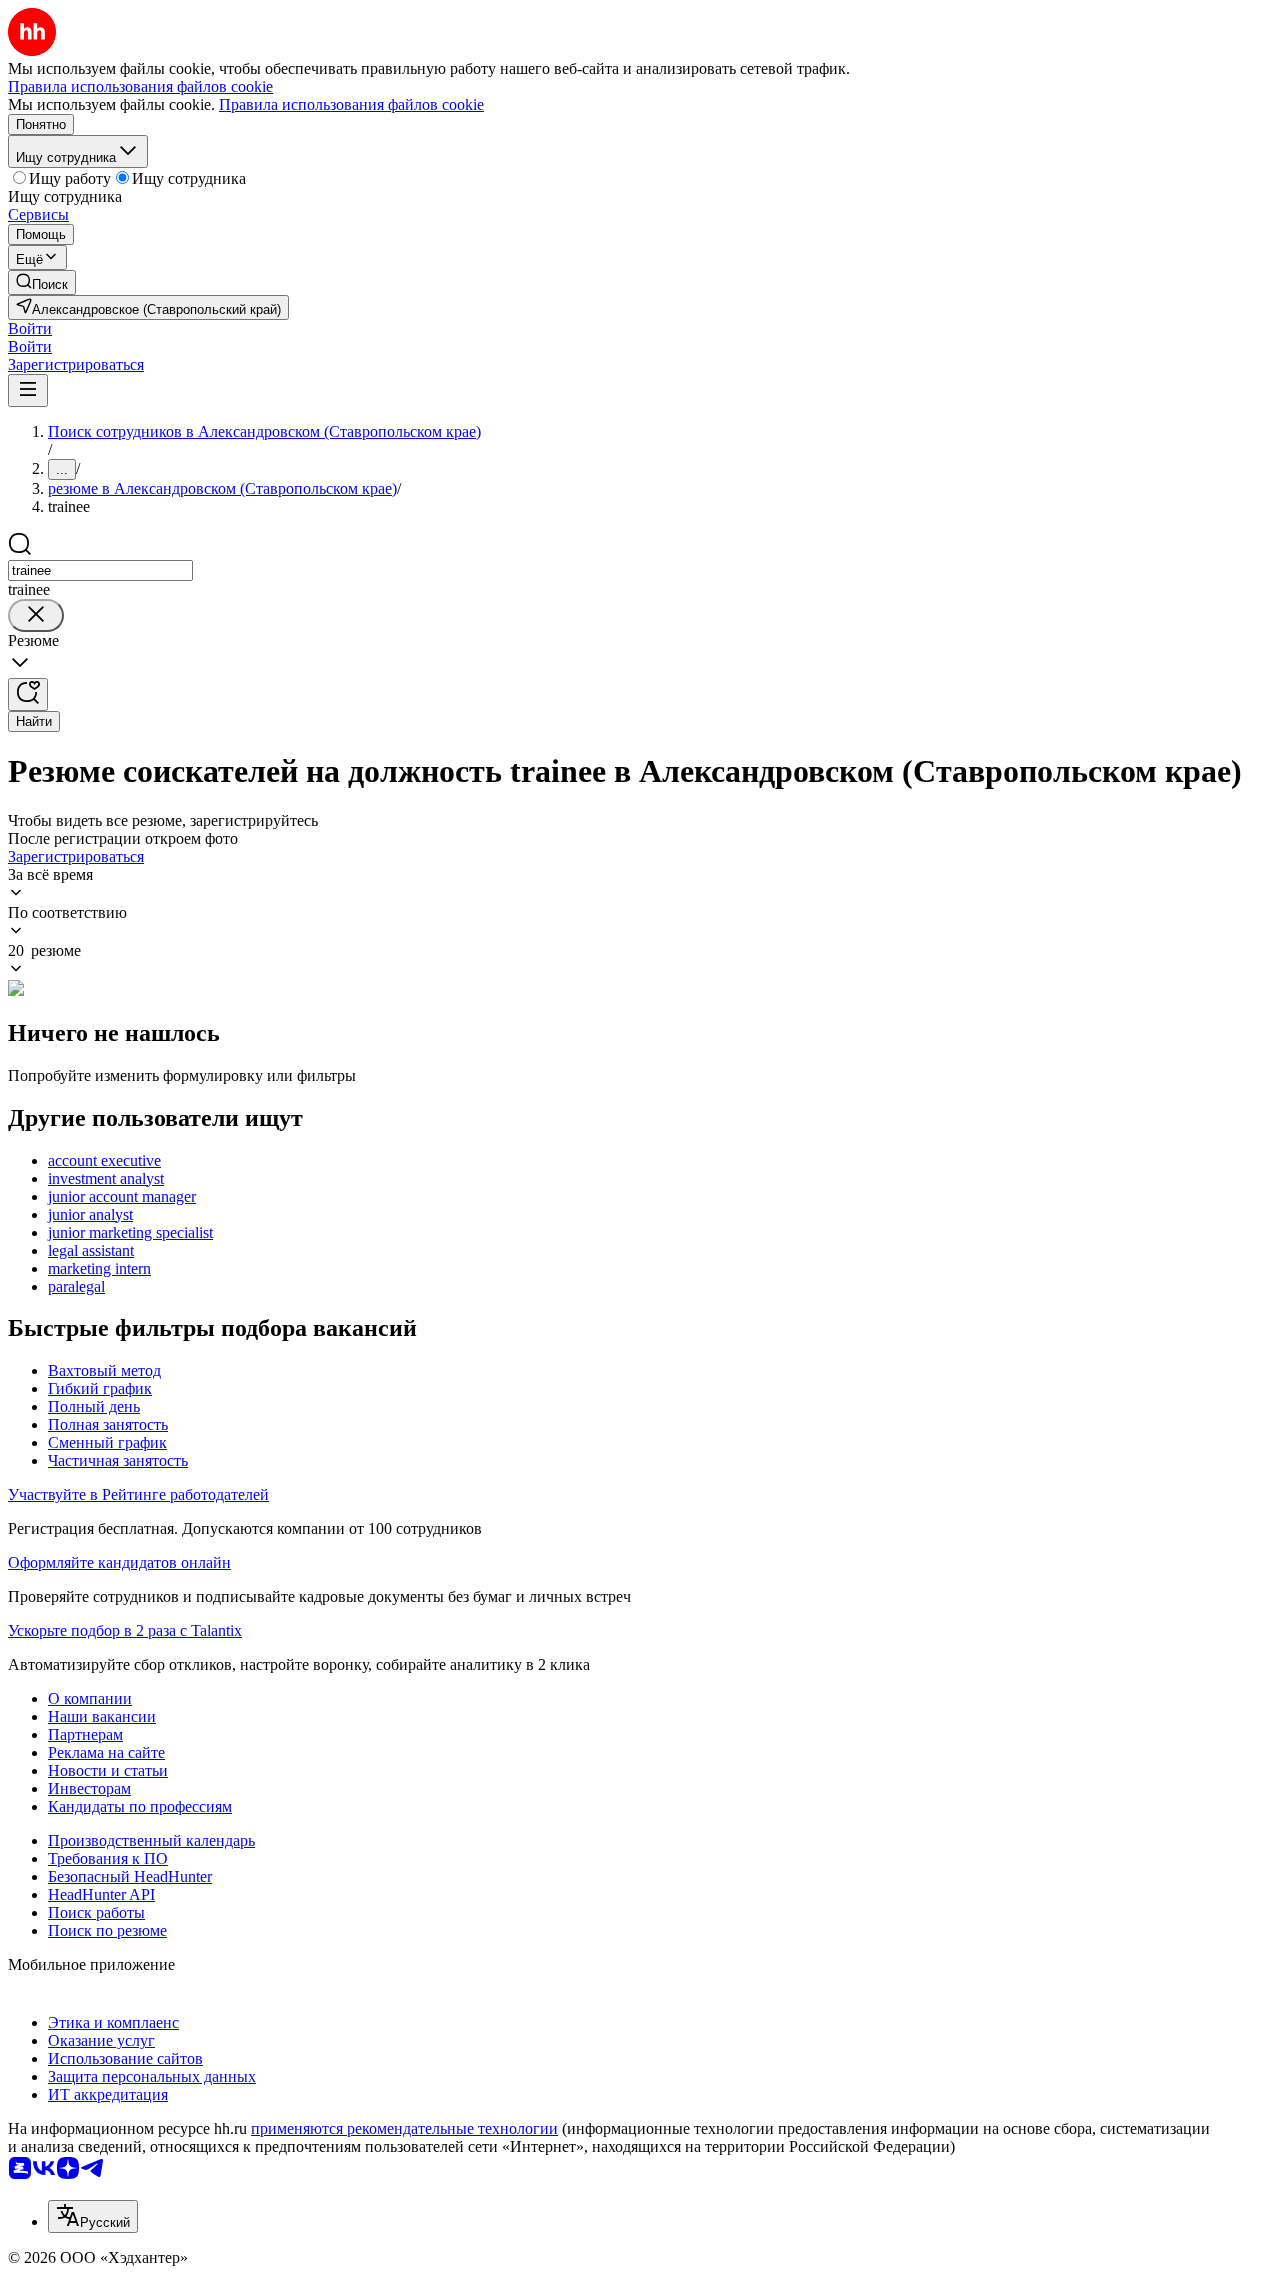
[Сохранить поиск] (28, 694)
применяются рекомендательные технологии (404, 2128)
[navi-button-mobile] (28, 390)
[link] (42, 282)
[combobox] (100, 570)
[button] (30, 328)
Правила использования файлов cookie (351, 104)
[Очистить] (36, 615)
